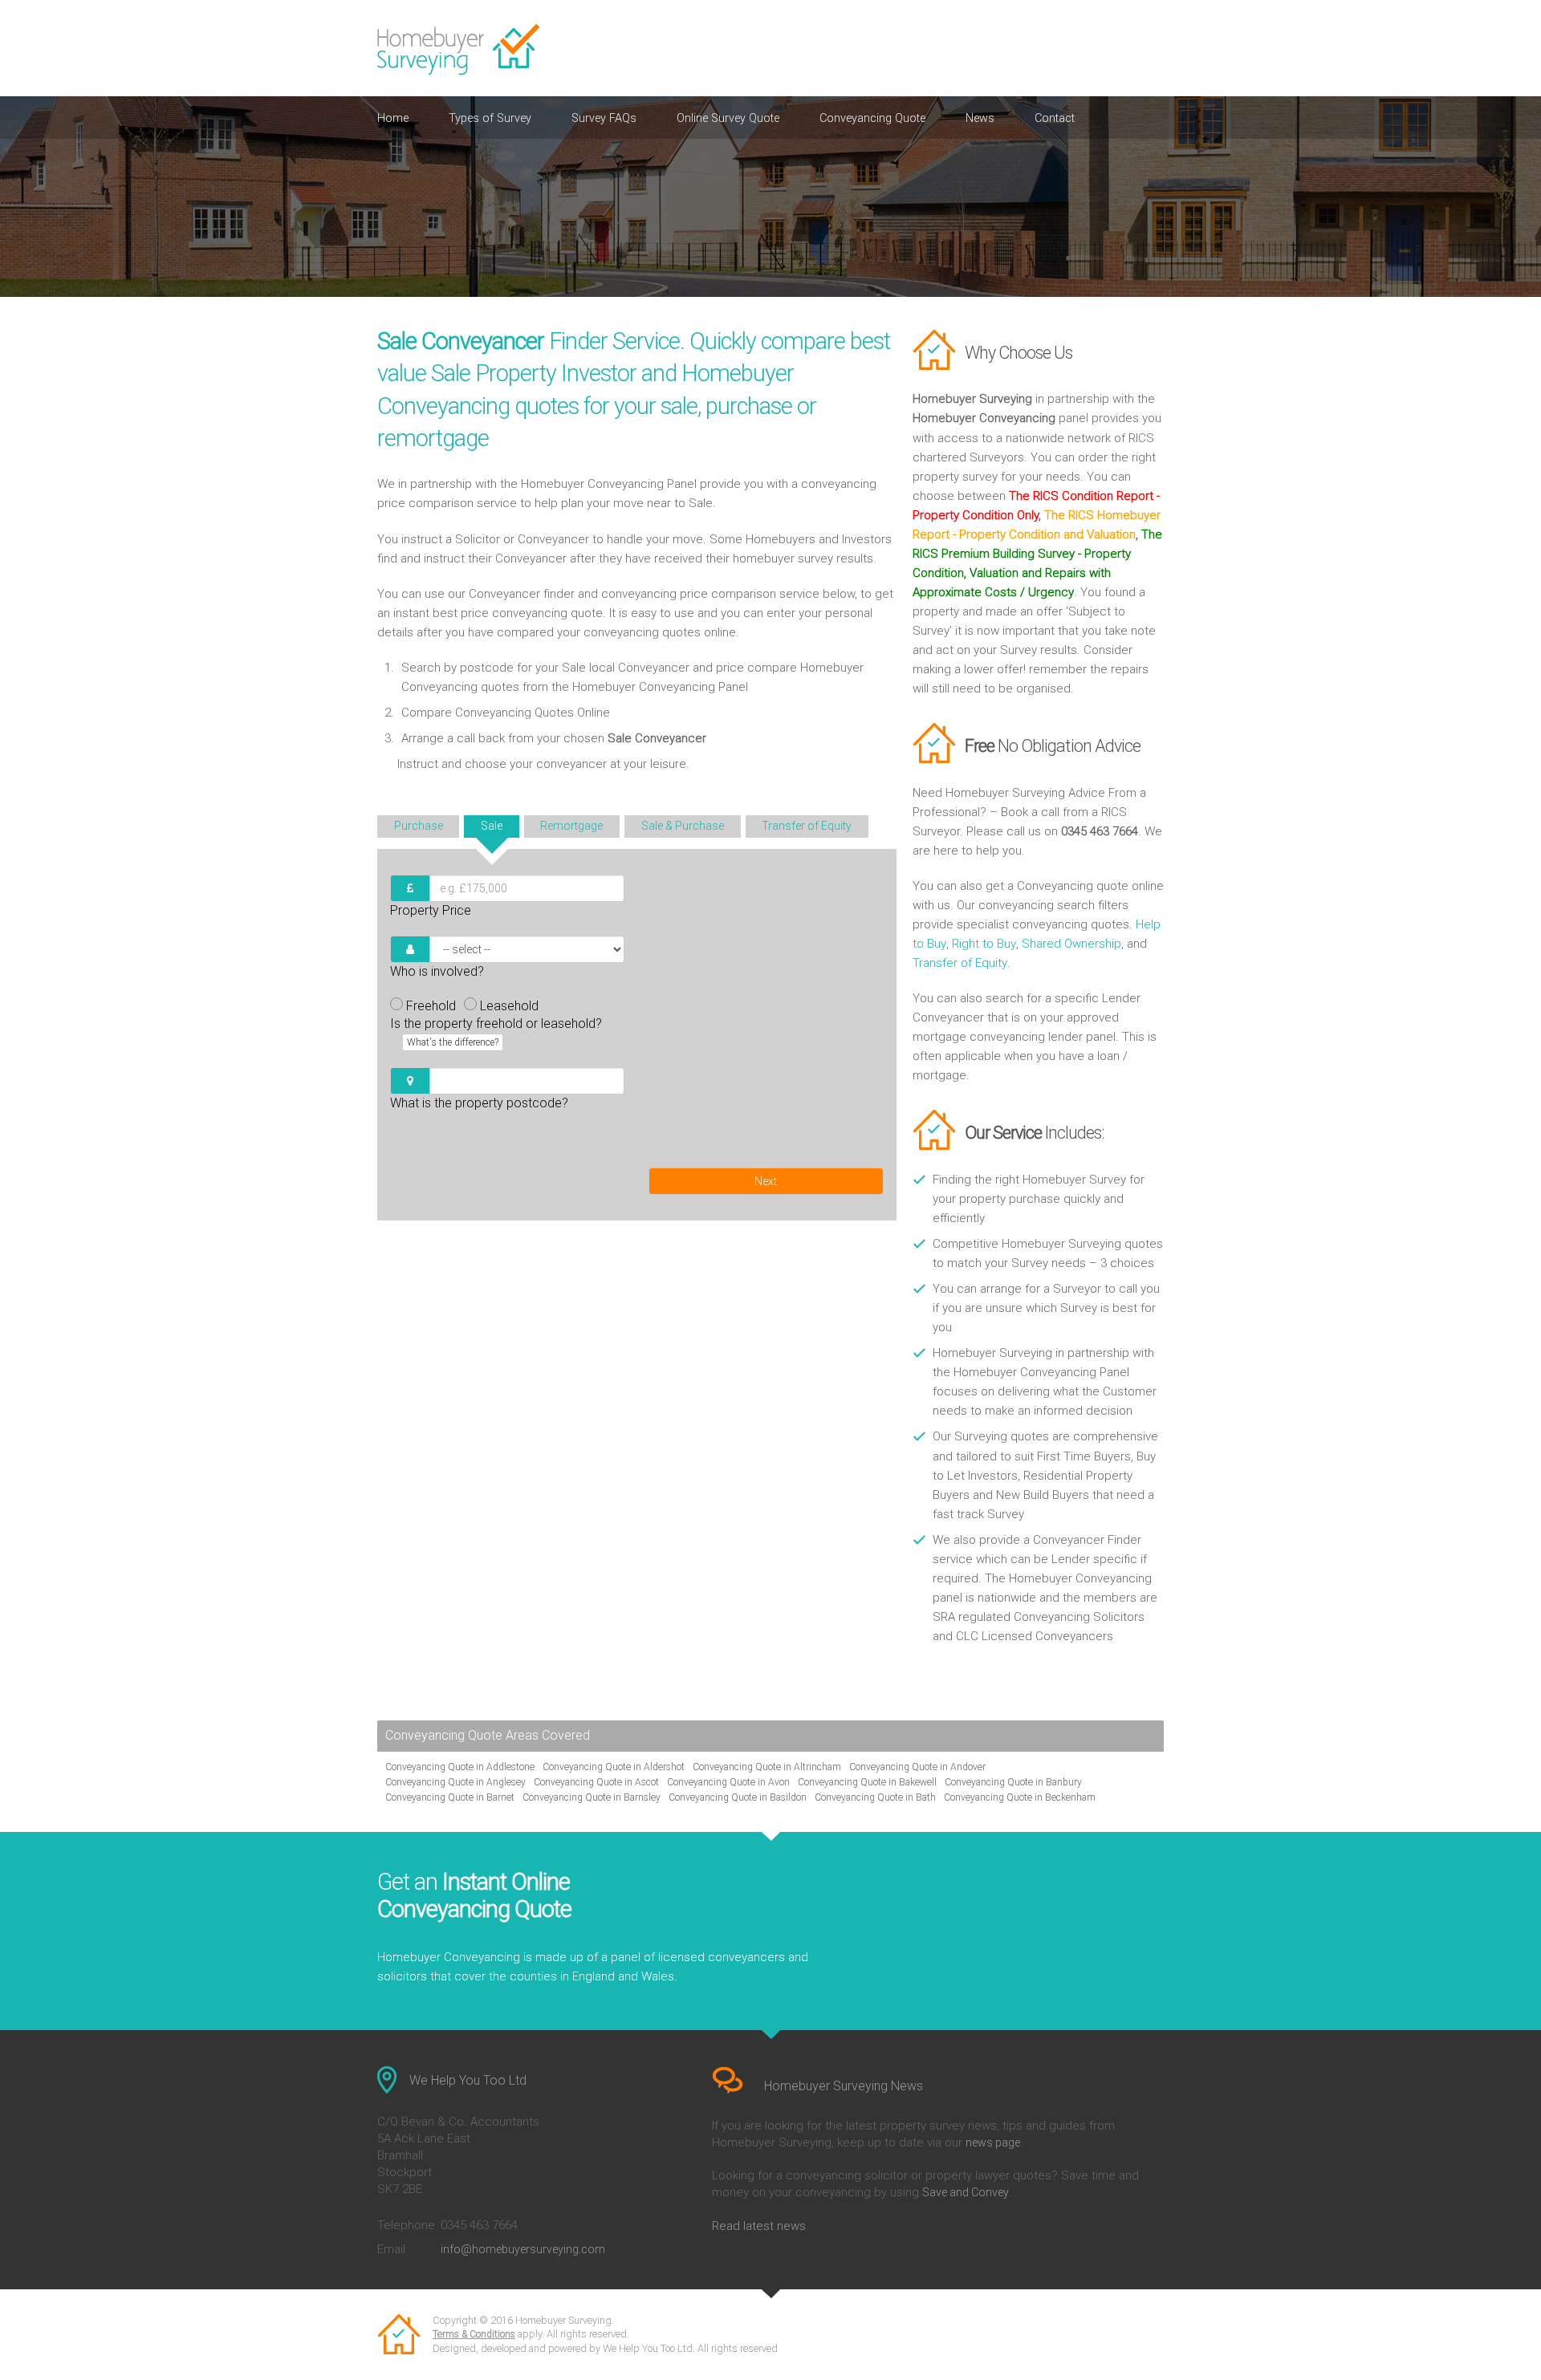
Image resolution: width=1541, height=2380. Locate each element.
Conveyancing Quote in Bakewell (867, 1782)
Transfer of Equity (960, 963)
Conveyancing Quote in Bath (875, 1797)
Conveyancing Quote (872, 118)
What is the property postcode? (479, 1103)
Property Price (431, 910)
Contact (1055, 118)
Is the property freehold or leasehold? (496, 1032)
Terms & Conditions (474, 2334)
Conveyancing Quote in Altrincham (767, 1767)
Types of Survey (490, 118)
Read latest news (759, 2226)
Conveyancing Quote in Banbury (1013, 1782)
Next (766, 1181)
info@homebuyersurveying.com (523, 2249)
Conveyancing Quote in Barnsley (592, 1797)
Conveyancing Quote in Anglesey (455, 1782)
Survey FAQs (604, 118)
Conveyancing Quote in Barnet (450, 1797)
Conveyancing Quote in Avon (728, 1782)
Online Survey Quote (728, 118)
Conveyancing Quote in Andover (917, 1767)
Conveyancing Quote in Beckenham (1020, 1797)
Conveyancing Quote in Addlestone (460, 1767)
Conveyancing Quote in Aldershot (614, 1767)
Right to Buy (984, 944)
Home (393, 118)
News (980, 118)
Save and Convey (966, 2192)
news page (993, 2142)
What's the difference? (453, 1042)
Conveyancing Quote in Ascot (596, 1782)
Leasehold (509, 1006)
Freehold (431, 1006)
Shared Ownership (1071, 944)
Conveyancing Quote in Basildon (738, 1797)
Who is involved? (437, 971)
